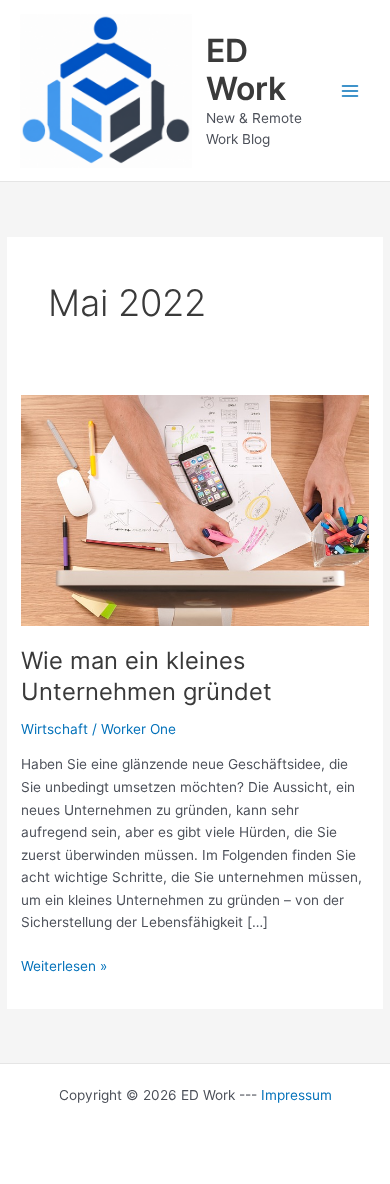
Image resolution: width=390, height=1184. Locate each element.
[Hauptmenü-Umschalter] (350, 90)
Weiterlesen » (64, 967)
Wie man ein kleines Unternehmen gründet (146, 676)
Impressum (296, 1095)
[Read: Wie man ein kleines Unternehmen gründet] (195, 509)
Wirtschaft (54, 729)
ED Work (246, 69)
